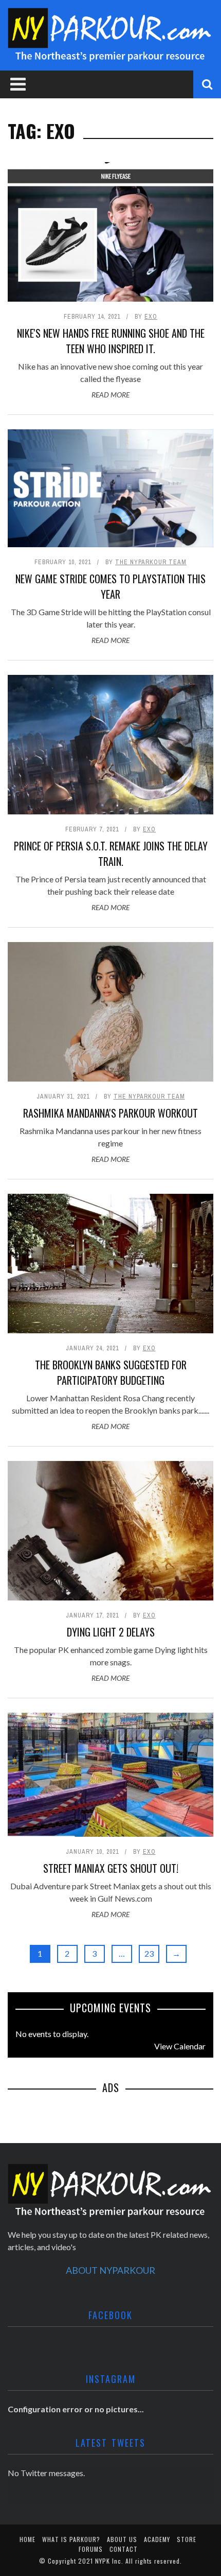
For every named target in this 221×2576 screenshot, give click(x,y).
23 (149, 1953)
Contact (124, 2549)
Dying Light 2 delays (111, 1632)
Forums (91, 2549)
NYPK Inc (108, 2561)
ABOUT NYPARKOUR (110, 2270)
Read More (110, 395)
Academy (157, 2539)
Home (27, 2539)
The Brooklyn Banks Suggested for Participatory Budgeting (111, 1372)
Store (187, 2539)
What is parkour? (71, 2539)
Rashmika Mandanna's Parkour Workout (110, 1113)
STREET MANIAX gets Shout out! (111, 1868)
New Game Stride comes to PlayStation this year (110, 586)
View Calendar (180, 2046)
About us (122, 2539)
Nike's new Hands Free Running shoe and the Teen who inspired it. (111, 341)
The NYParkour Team (151, 562)
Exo (151, 317)
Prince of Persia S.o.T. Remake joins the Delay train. (111, 854)
